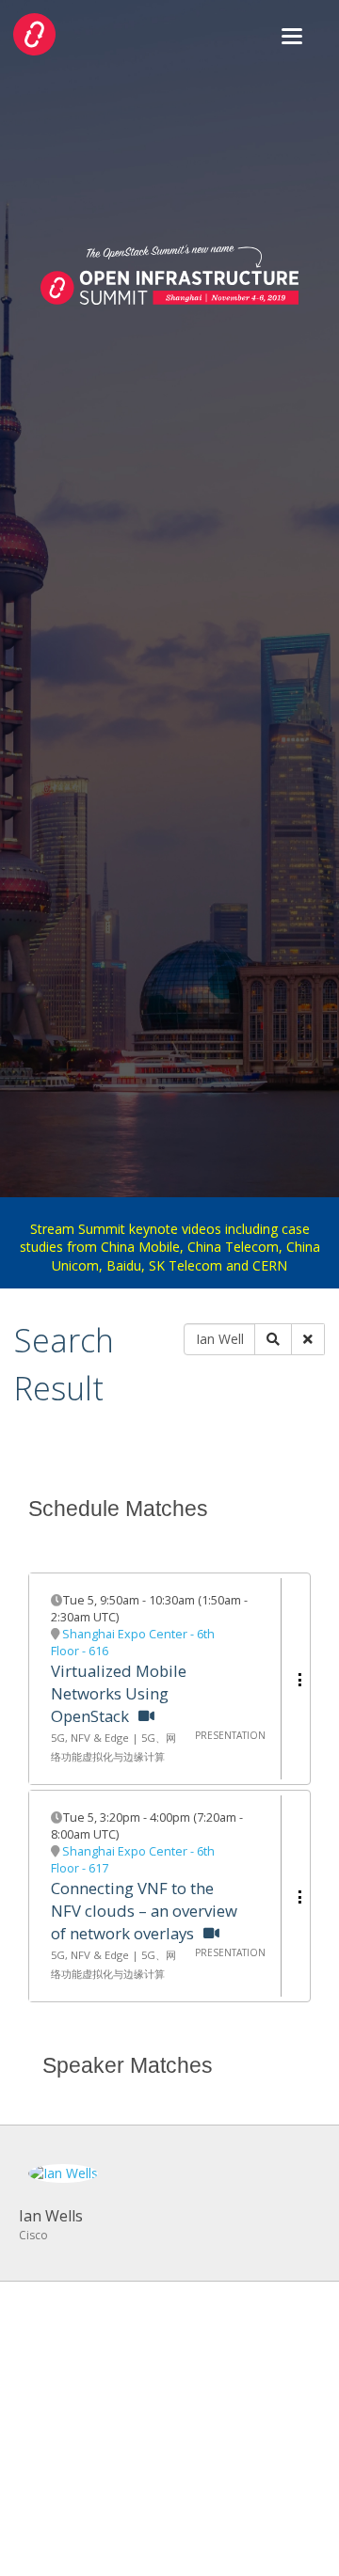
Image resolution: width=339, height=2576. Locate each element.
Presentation (230, 1735)
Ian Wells (51, 2216)
